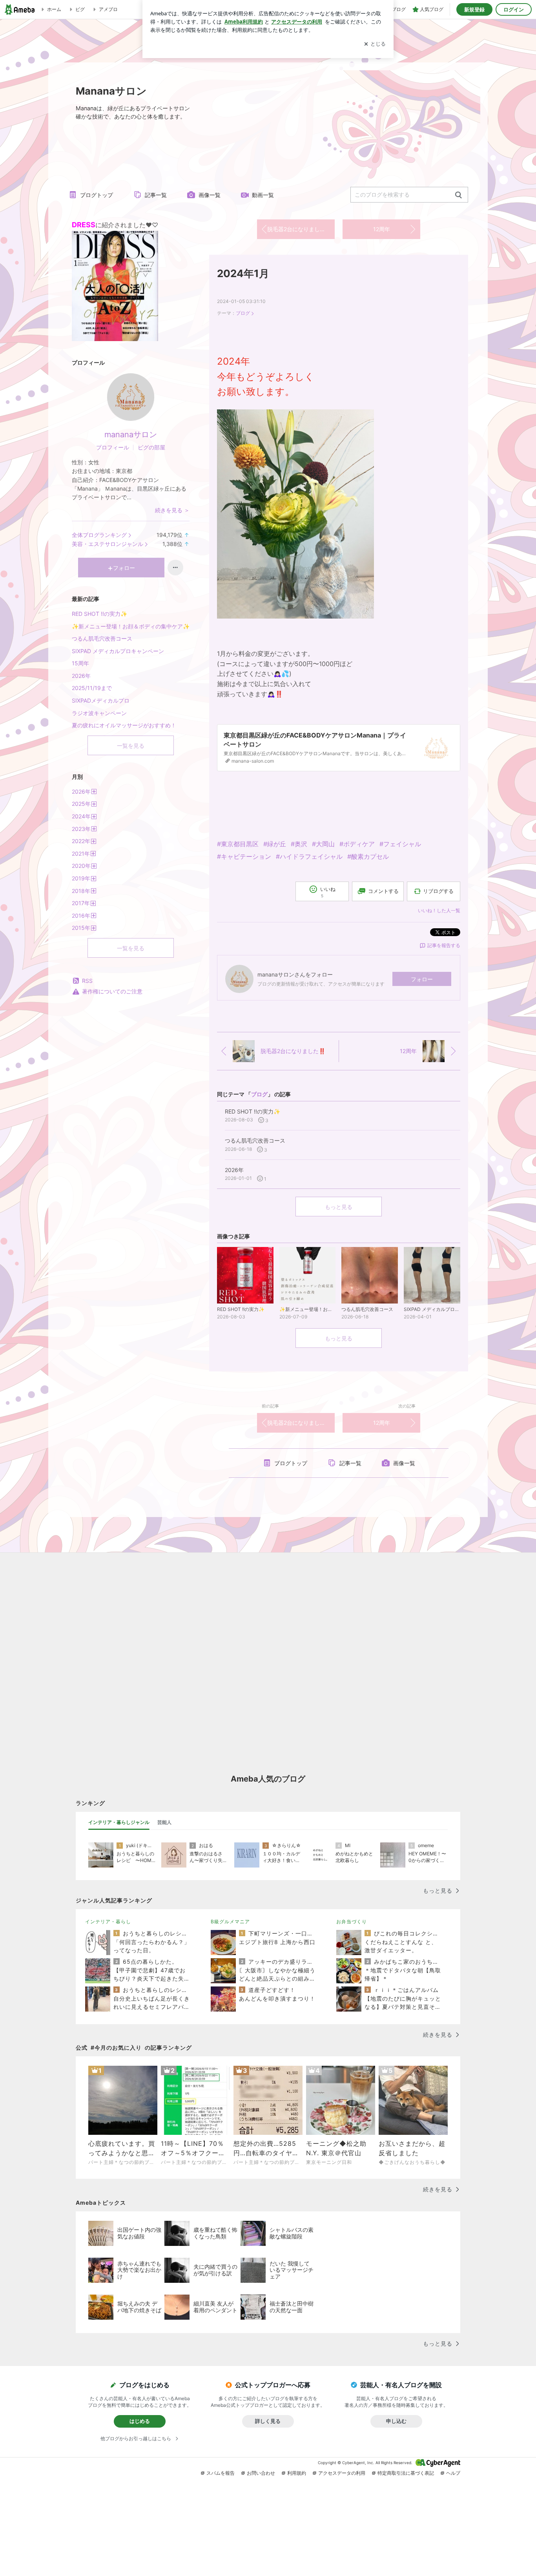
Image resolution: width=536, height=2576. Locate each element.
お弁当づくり (352, 1922)
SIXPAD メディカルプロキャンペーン (118, 651)
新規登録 (474, 9)
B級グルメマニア (230, 1922)
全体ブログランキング (99, 535)
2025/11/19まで (92, 688)
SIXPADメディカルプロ (101, 700)
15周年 (80, 663)
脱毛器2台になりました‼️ (300, 229)
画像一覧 (210, 195)
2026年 (81, 676)
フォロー (422, 979)
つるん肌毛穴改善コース (102, 638)
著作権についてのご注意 (112, 991)
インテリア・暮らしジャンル (119, 1822)
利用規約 (297, 2473)
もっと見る (339, 1207)
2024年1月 (243, 273)
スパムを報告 (221, 2473)
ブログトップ (97, 195)
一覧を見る (131, 746)
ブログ (243, 313)
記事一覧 (156, 195)
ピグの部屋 (151, 447)
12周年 (382, 229)
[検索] (459, 195)
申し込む (396, 2421)
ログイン (514, 9)
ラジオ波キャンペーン (99, 713)
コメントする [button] (383, 891)
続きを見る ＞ (172, 510)
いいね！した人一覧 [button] (439, 910)
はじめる (140, 2421)
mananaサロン (131, 435)
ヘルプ (453, 2473)
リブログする (438, 891)
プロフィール (113, 447)
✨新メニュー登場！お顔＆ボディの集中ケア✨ (131, 626)
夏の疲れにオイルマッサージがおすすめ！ (124, 725)
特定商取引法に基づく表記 (406, 2473)
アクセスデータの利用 (342, 2473)
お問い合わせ (261, 2473)
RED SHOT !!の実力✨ (99, 614)
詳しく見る (268, 2421)
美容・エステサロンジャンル (108, 544)
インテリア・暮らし (108, 1922)
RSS (87, 981)
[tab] (119, 1822)
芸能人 (164, 1822)
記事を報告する (444, 945)
